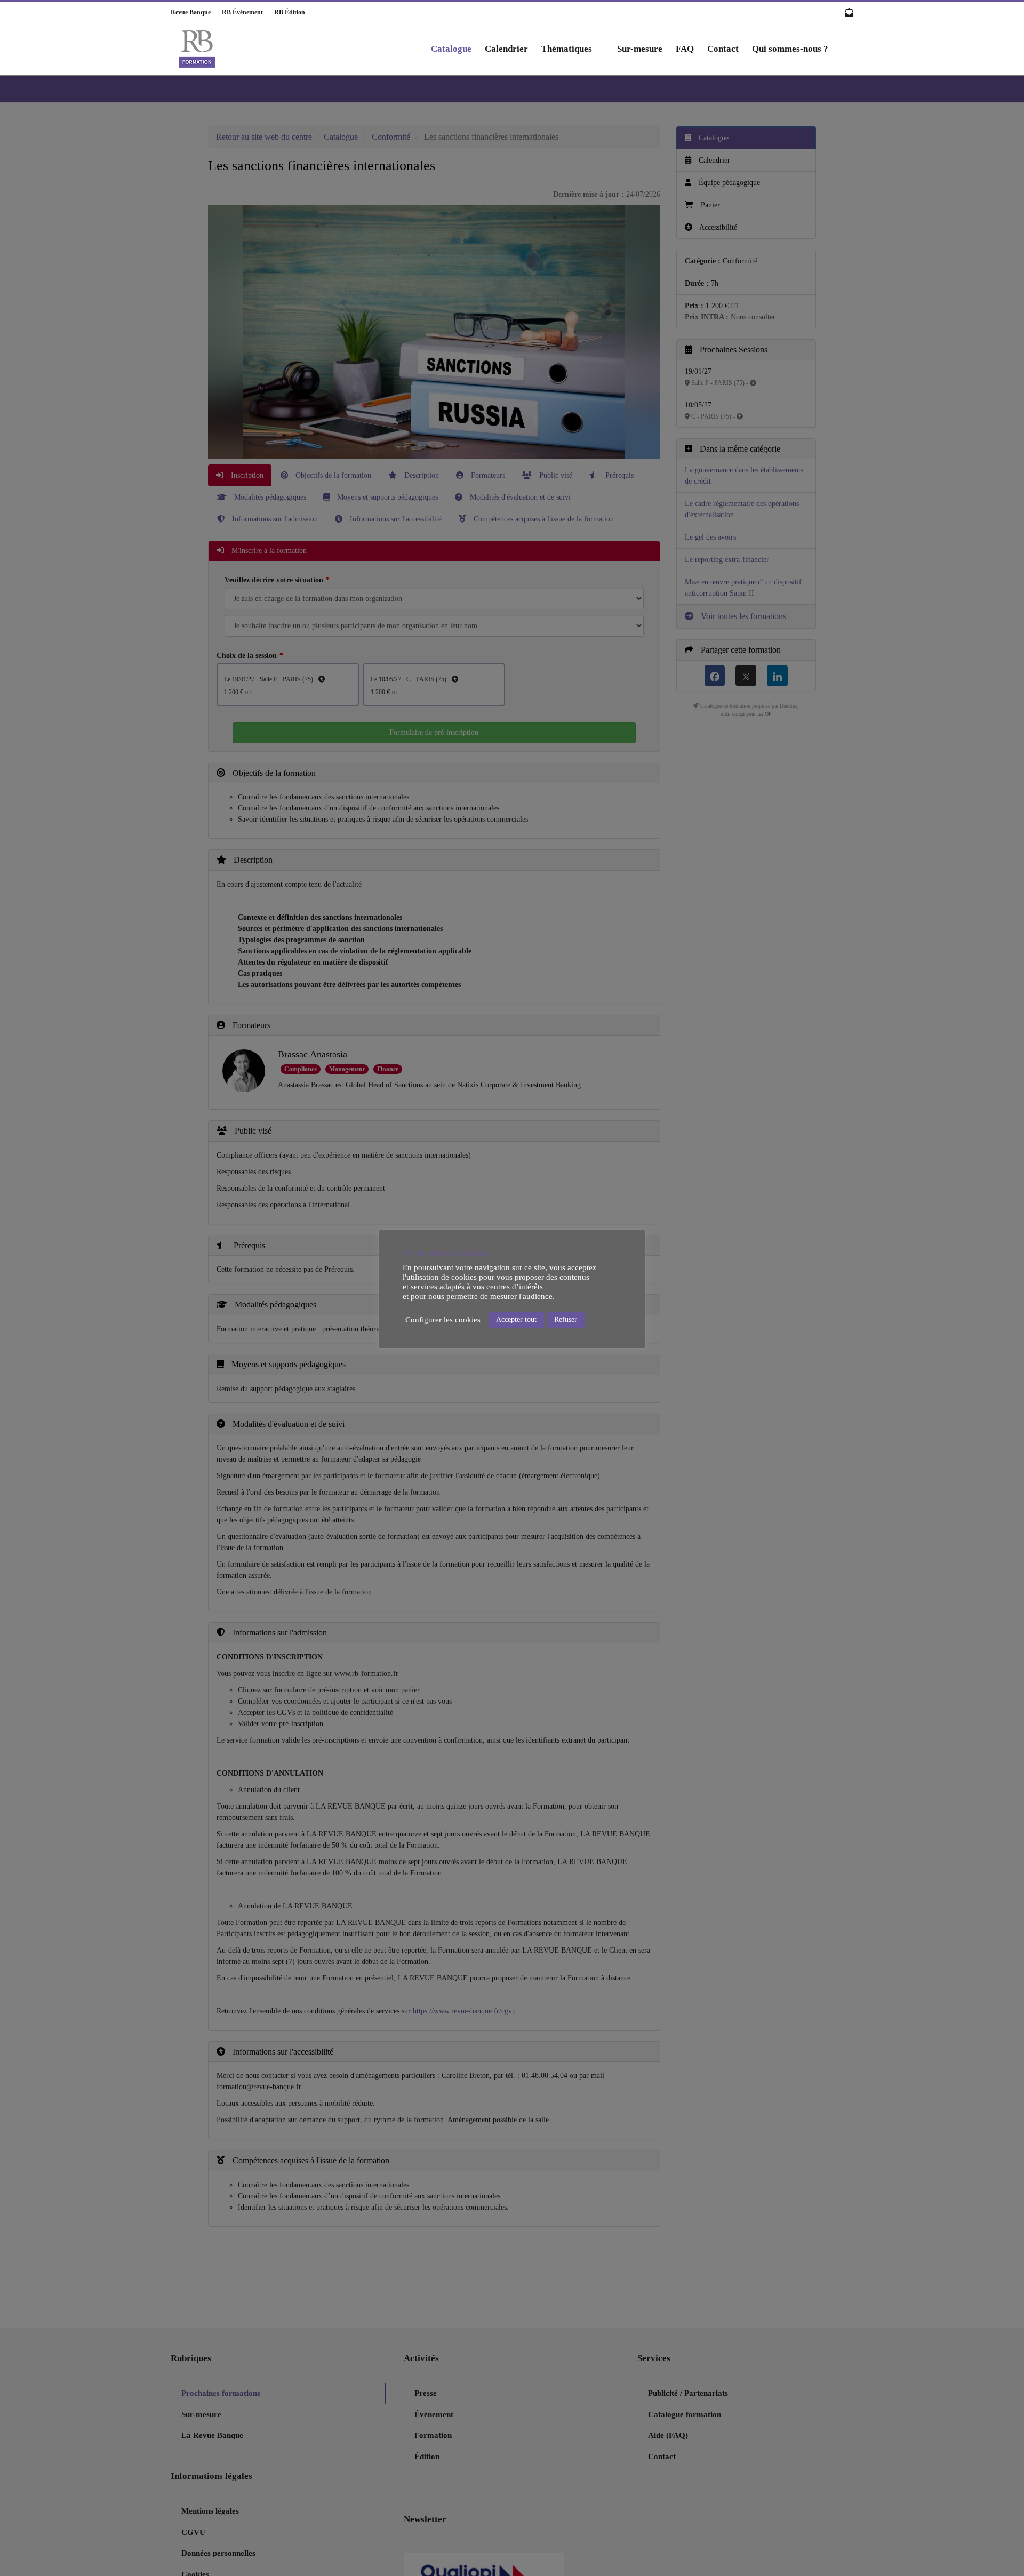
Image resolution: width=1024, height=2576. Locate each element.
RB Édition (285, 12)
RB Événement (238, 12)
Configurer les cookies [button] (443, 1320)
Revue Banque (191, 12)
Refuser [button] (566, 1319)
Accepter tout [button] (516, 1319)
